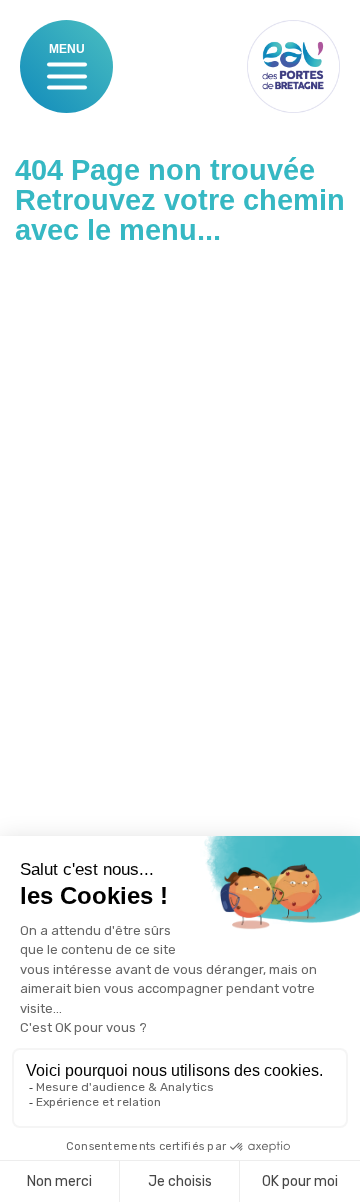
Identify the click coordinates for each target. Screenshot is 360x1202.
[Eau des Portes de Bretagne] (293, 66)
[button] (67, 75)
